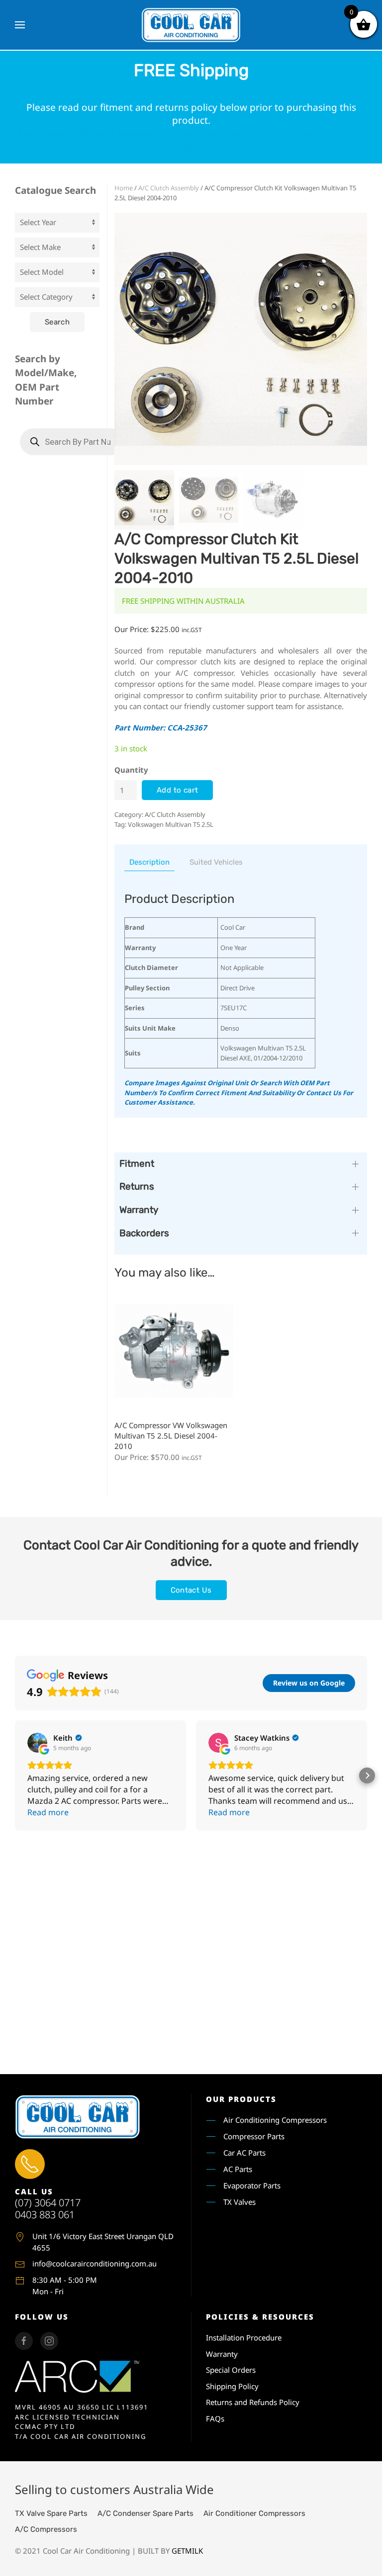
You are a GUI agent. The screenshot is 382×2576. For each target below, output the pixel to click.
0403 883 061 (45, 2214)
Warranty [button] (139, 1210)
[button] (20, 25)
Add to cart (177, 790)
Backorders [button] (144, 1233)
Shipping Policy (232, 2386)
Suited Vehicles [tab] (216, 862)
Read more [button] (48, 1812)
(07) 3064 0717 (48, 2203)
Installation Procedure (244, 2337)
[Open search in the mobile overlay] (72, 442)
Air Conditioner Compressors (254, 2513)
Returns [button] (137, 1186)
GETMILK (187, 2551)
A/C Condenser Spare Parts (145, 2513)
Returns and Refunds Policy (253, 2402)
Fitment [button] (137, 1164)
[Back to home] (191, 25)
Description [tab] (149, 862)
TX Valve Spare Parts (51, 2513)
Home (124, 188)
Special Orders (231, 2370)
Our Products (241, 2099)
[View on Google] (37, 1743)
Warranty (222, 2354)
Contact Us (191, 1590)
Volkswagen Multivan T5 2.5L (171, 824)
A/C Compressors (46, 2529)
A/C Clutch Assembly (169, 188)
